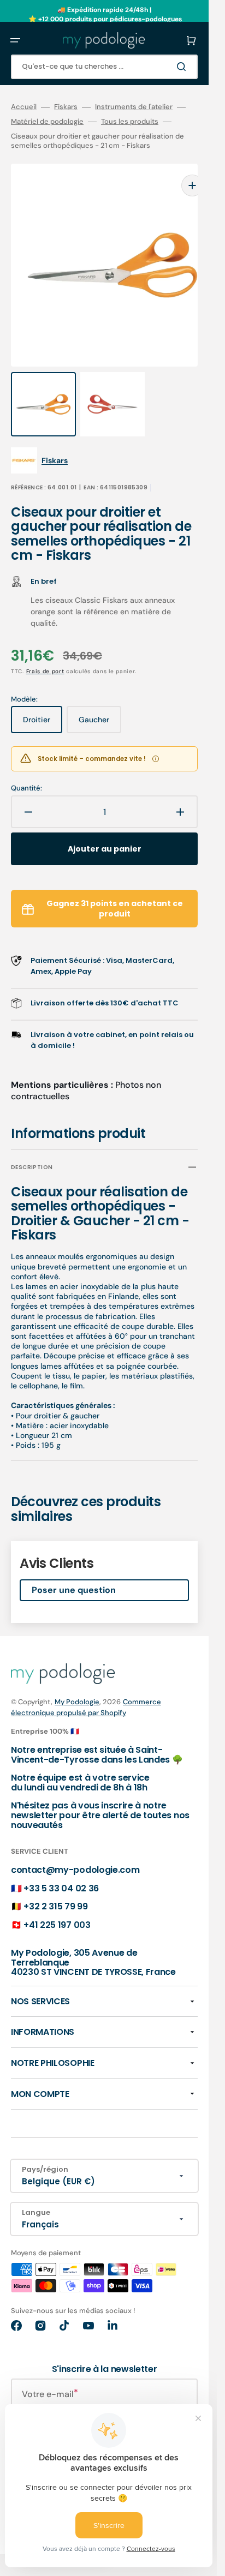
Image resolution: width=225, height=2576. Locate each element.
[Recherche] (183, 67)
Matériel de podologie (47, 122)
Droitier (43, 702)
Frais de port (45, 649)
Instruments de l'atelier (134, 107)
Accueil (24, 107)
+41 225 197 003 (57, 1903)
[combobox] (104, 67)
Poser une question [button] (74, 1568)
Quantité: (26, 766)
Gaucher (100, 702)
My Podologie (77, 1680)
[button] (15, 40)
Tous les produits (130, 122)
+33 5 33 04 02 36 (61, 1867)
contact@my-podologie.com (75, 1848)
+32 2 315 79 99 (55, 1885)
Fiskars (66, 107)
